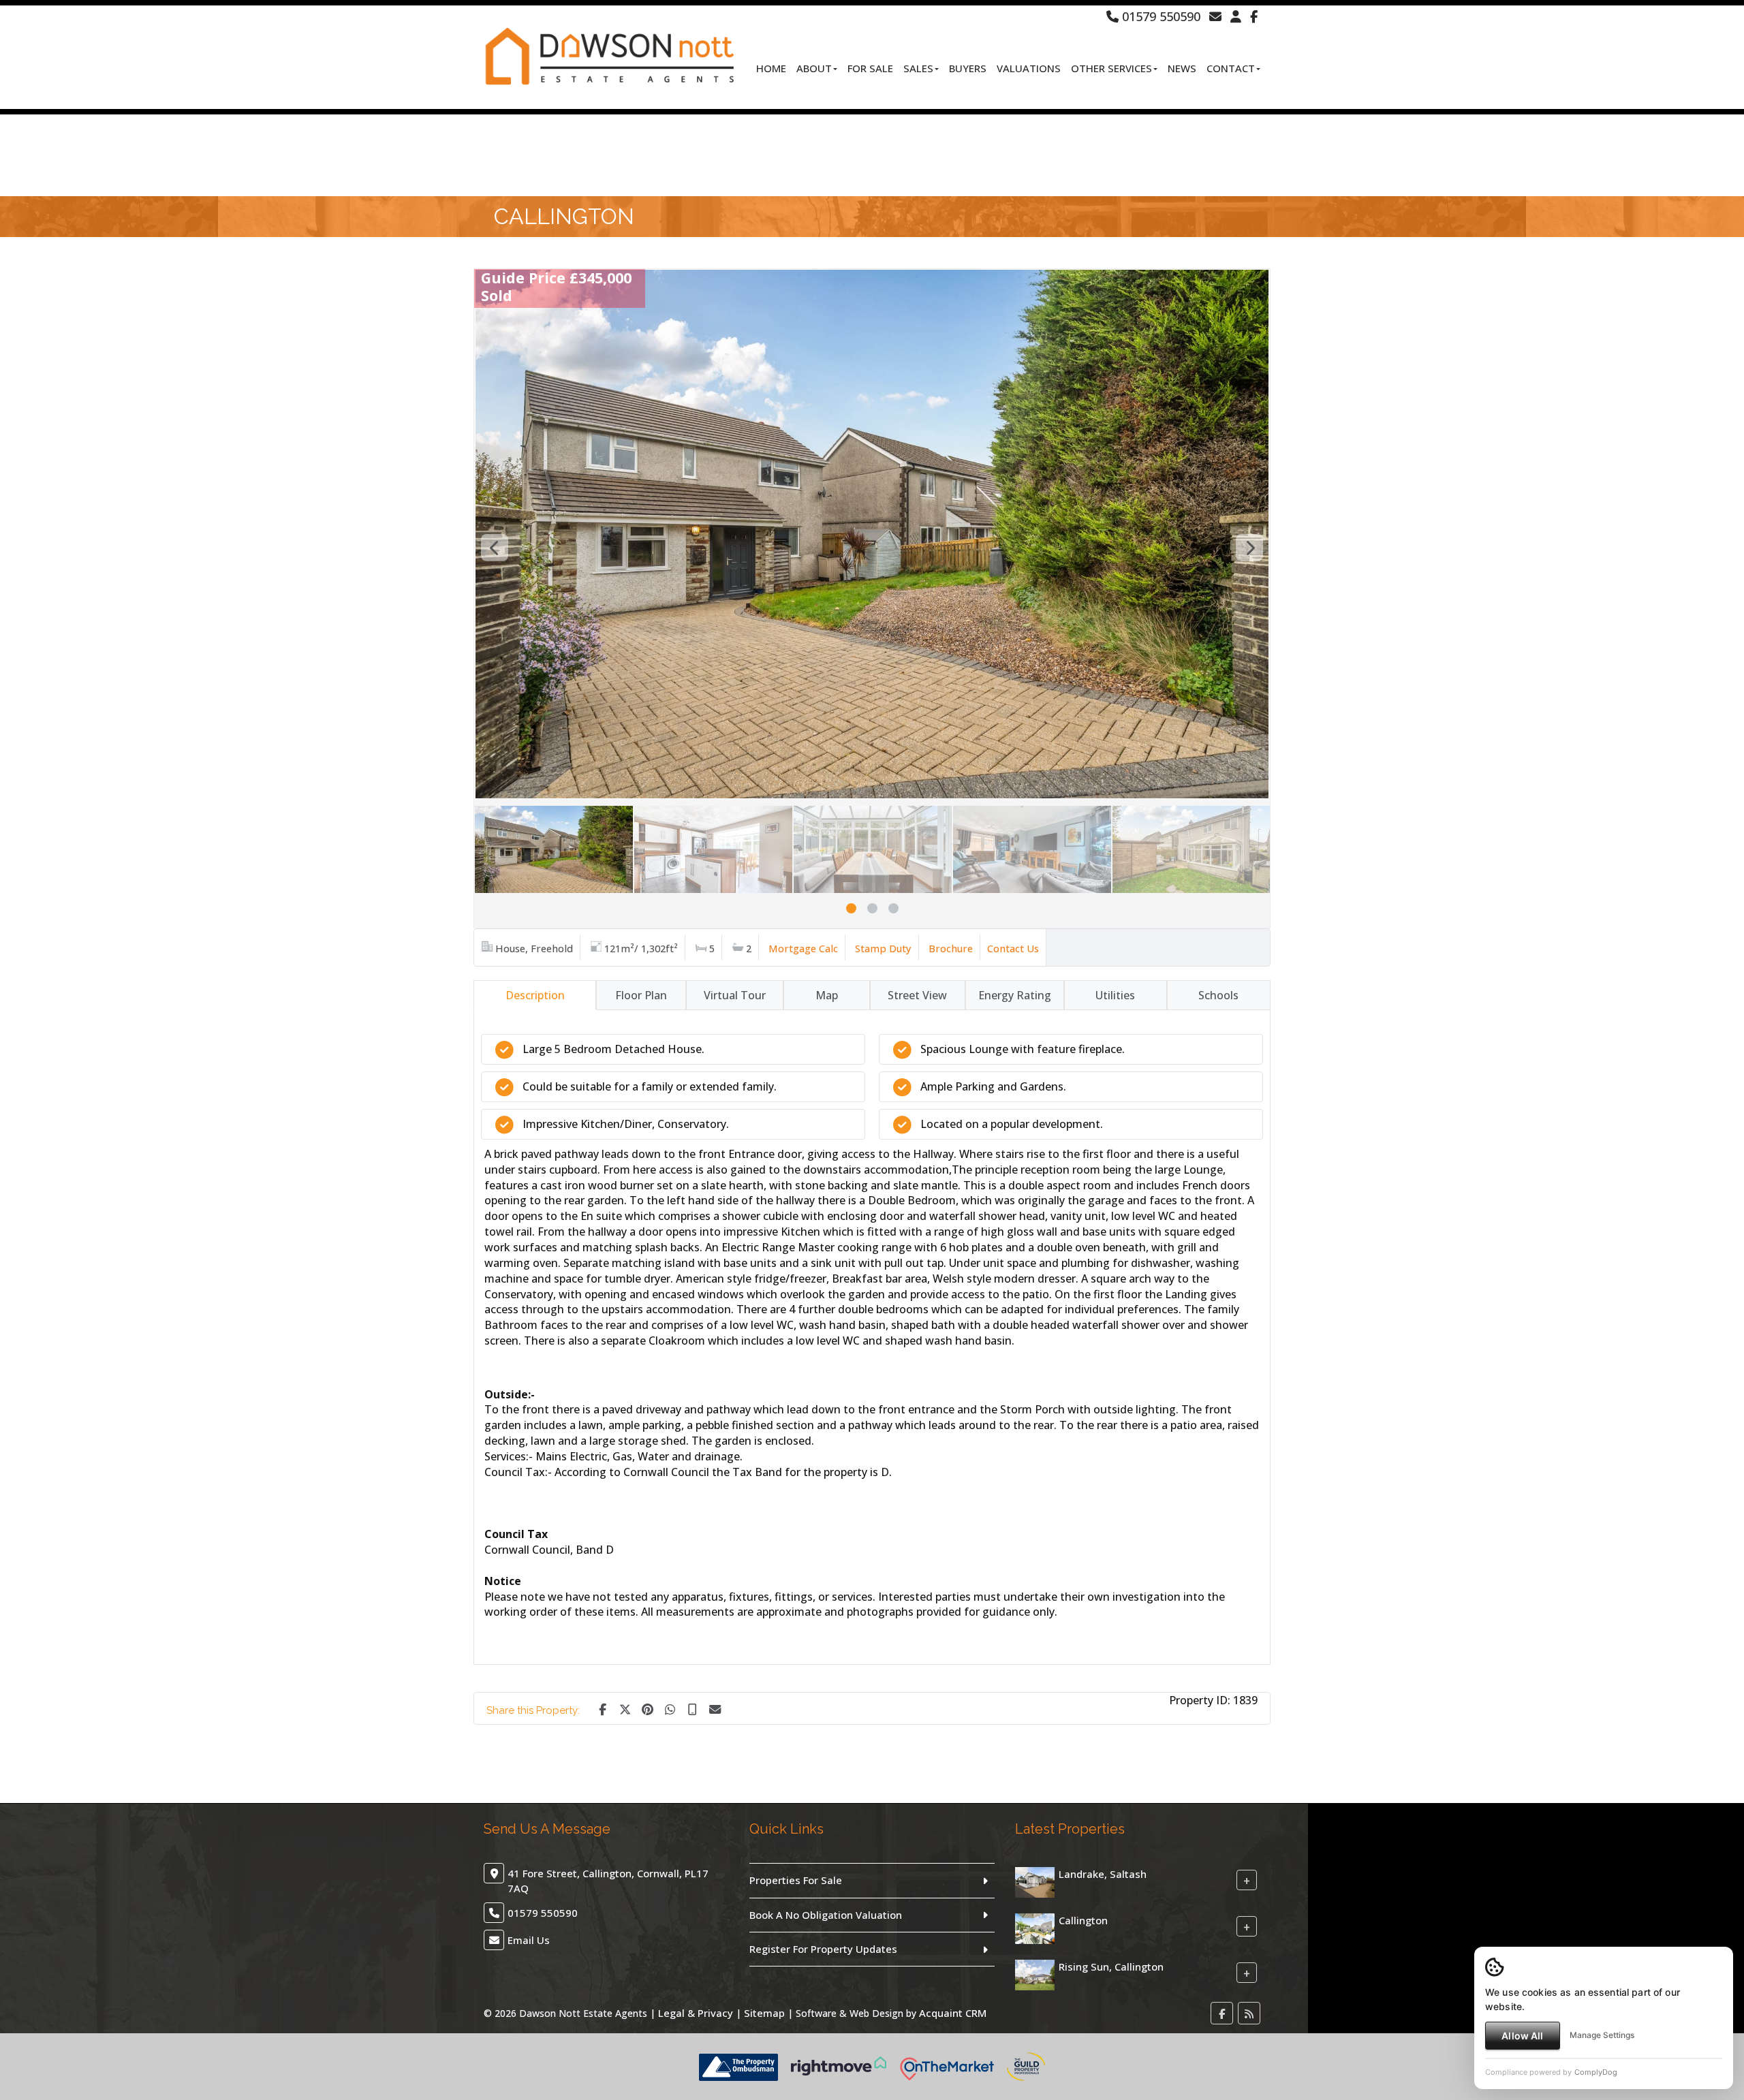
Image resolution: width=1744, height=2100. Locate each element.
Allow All (1522, 2036)
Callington (1083, 1920)
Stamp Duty (883, 948)
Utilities (1115, 995)
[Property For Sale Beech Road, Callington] (1035, 1928)
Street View (917, 995)
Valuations (1029, 68)
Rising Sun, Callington (1111, 1966)
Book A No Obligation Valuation (826, 1915)
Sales (918, 68)
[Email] (715, 1708)
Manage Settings (1602, 2035)
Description (535, 995)
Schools (1218, 995)
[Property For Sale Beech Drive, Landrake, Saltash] (1035, 1881)
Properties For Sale (796, 1880)
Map (827, 995)
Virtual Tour (735, 995)
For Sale (870, 68)
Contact (1231, 68)
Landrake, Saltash (1103, 1874)
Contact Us (1013, 948)
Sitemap (764, 2013)
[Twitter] (625, 1708)
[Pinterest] (647, 1708)
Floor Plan (641, 995)
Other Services (1111, 68)
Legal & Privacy (696, 2013)
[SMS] (692, 1708)
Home (771, 68)
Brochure (951, 948)
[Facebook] (1254, 16)
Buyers (968, 68)
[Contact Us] (1236, 16)
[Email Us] (1215, 16)
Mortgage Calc (803, 948)
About (814, 68)
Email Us (529, 1940)
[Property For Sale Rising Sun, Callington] (1035, 1974)
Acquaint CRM (953, 2013)
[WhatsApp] (670, 1708)
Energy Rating (1015, 995)
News (1182, 68)
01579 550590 (1159, 16)
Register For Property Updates (823, 1949)
